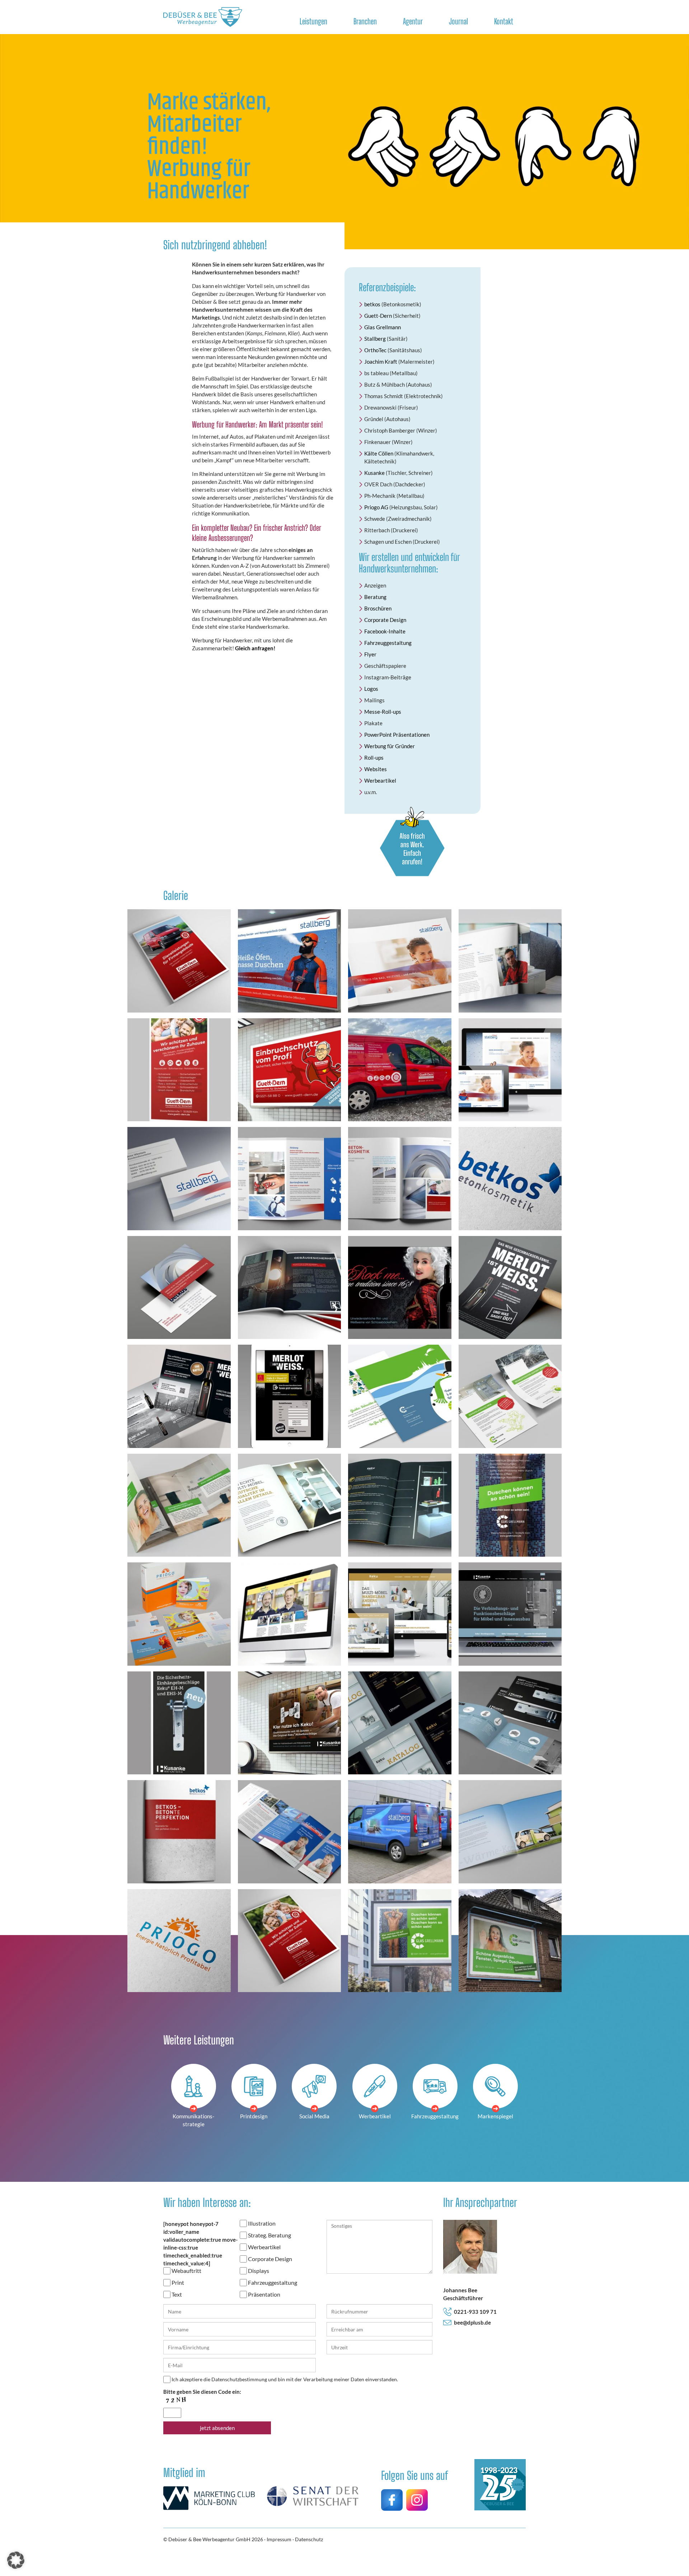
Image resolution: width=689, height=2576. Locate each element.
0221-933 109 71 (475, 2312)
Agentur (413, 21)
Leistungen (313, 21)
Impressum (279, 2539)
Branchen (365, 21)
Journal (458, 21)
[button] (16, 2560)
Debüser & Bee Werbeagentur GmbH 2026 (216, 2539)
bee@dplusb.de (472, 2322)
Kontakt (504, 21)
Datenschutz (309, 2539)
